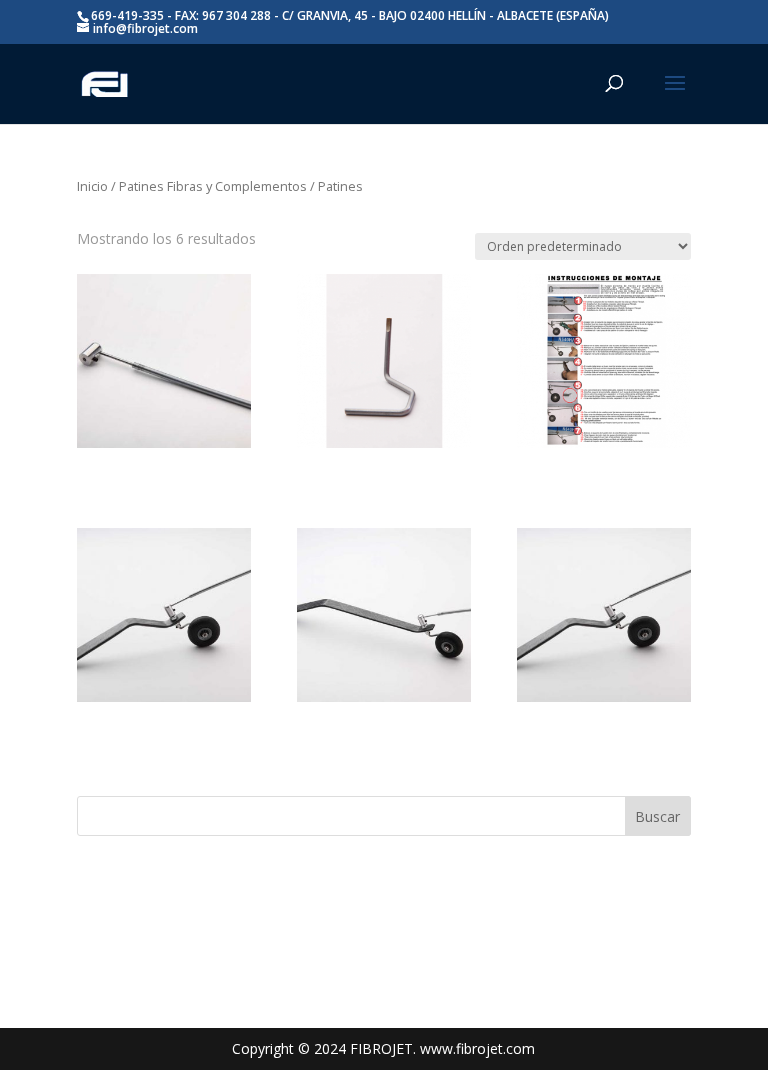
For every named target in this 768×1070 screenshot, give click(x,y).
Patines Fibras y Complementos (213, 186)
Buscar (657, 816)
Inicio (92, 186)
